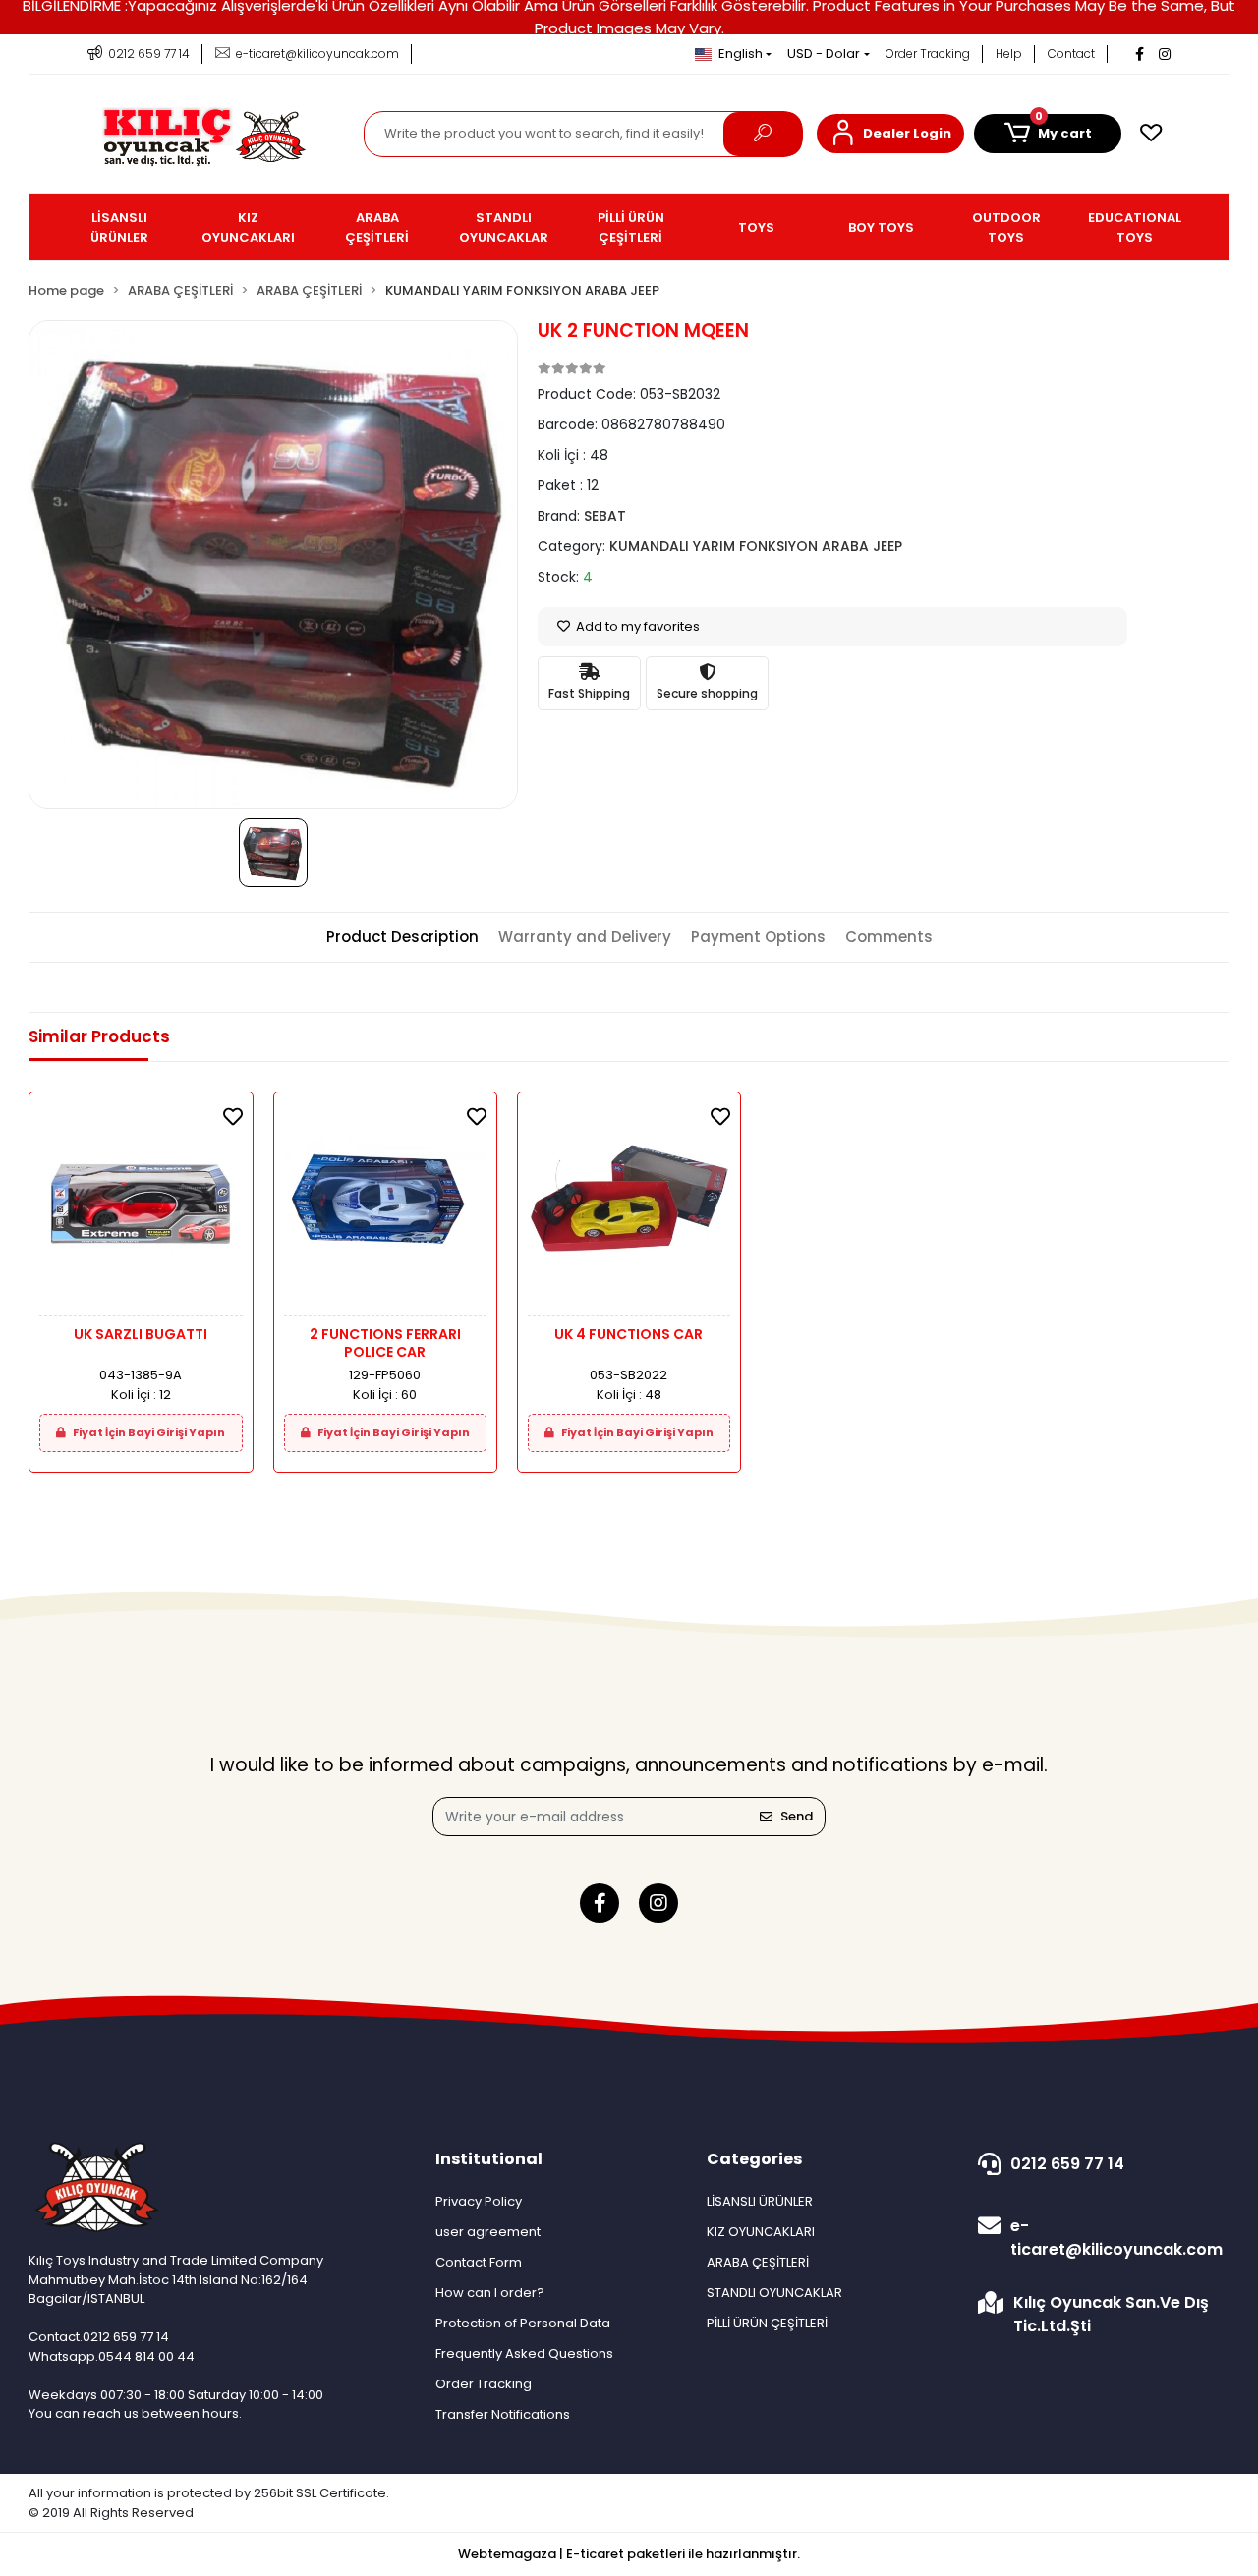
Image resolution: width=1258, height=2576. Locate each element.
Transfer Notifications (503, 2414)
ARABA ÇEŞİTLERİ (758, 2262)
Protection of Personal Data (523, 2323)
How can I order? (490, 2293)
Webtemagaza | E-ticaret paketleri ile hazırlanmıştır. (629, 2554)
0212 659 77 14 (1067, 2164)
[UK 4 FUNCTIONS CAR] (629, 1209)
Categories (754, 2159)
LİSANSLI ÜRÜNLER (760, 2201)
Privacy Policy (479, 2201)
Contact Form (479, 2262)
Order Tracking (928, 54)
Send (797, 1816)
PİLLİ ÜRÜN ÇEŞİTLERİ (767, 2323)
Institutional (489, 2159)
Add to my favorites (636, 626)
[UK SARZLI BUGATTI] (141, 1209)
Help (1009, 54)
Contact (1071, 54)
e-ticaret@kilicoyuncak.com (1116, 2238)
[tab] (402, 938)
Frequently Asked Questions (524, 2353)
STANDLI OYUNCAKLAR (774, 2293)
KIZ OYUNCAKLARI (761, 2232)
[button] (890, 134)
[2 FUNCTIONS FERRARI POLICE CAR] (385, 1209)
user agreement (488, 2232)
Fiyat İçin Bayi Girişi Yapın (148, 1432)
